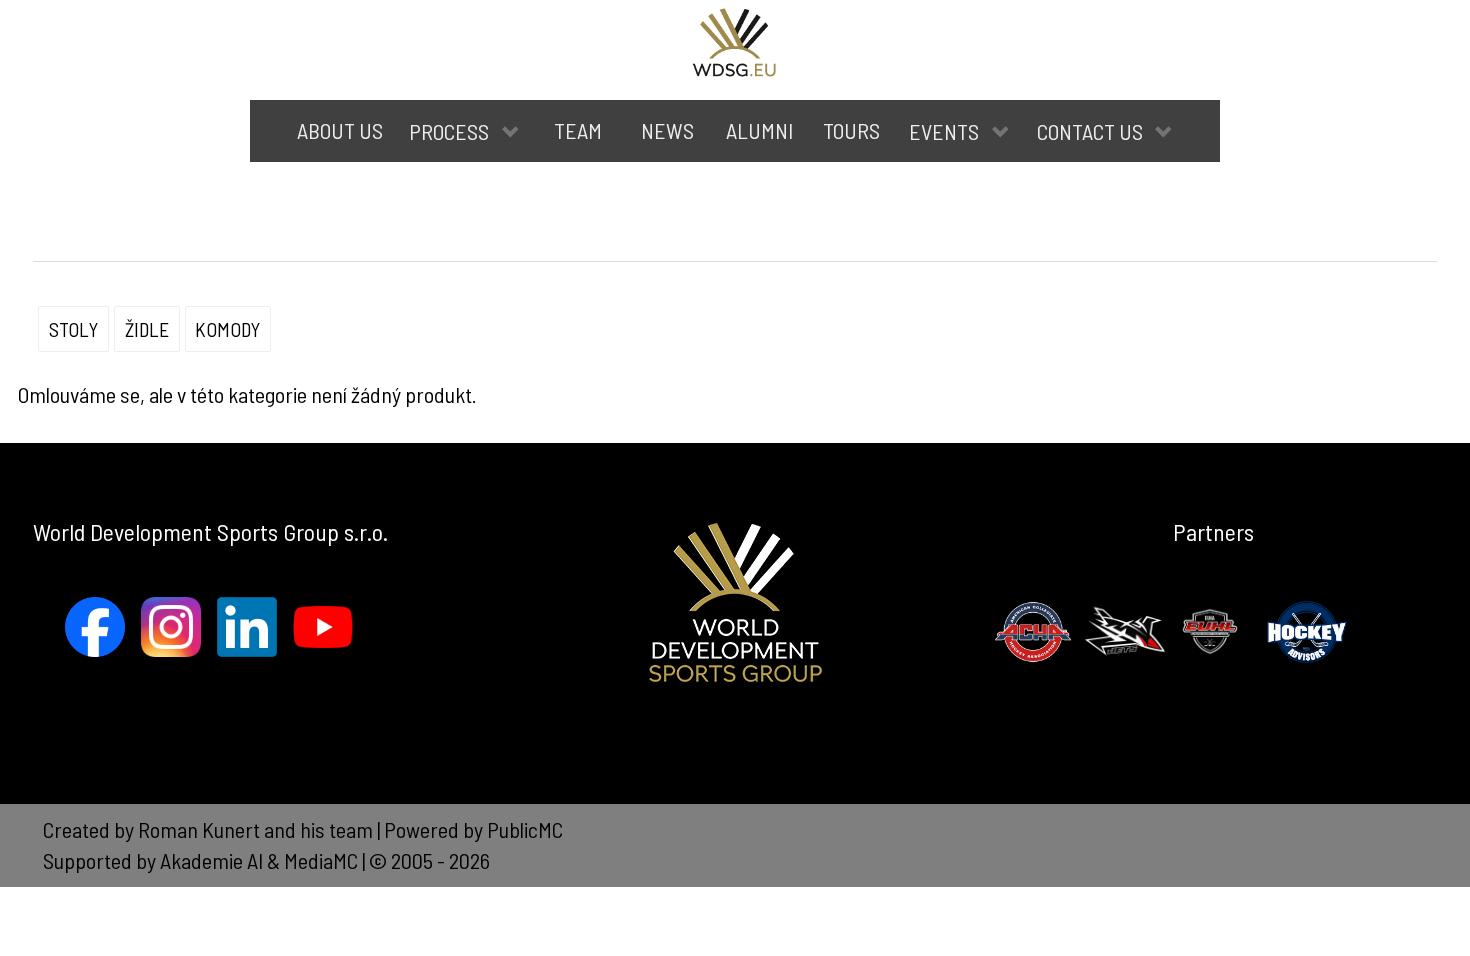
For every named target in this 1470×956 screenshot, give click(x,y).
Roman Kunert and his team (257, 829)
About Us (340, 130)
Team (578, 130)
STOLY (73, 329)
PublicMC (525, 829)
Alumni (759, 130)
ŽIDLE (147, 329)
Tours (851, 130)
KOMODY (227, 329)
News (667, 130)
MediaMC (321, 860)
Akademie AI (211, 860)
